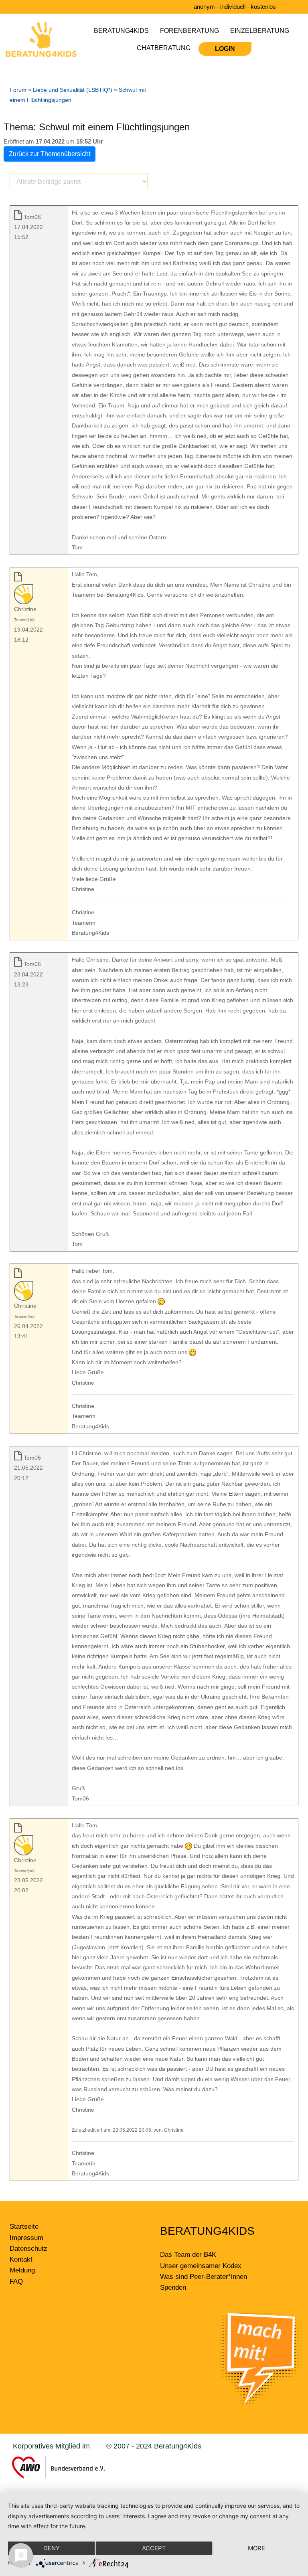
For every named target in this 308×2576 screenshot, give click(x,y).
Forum (18, 90)
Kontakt (21, 2259)
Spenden (173, 2287)
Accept (154, 2548)
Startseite (24, 2227)
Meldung (22, 2270)
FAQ (16, 2281)
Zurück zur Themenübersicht (50, 154)
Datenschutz (28, 2249)
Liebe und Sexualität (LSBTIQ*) (73, 90)
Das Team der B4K (188, 2255)
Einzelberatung (260, 31)
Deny (52, 2548)
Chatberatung (164, 48)
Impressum (26, 2238)
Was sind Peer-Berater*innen (204, 2277)
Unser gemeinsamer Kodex (201, 2266)
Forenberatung (189, 31)
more (256, 2548)
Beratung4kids (121, 31)
